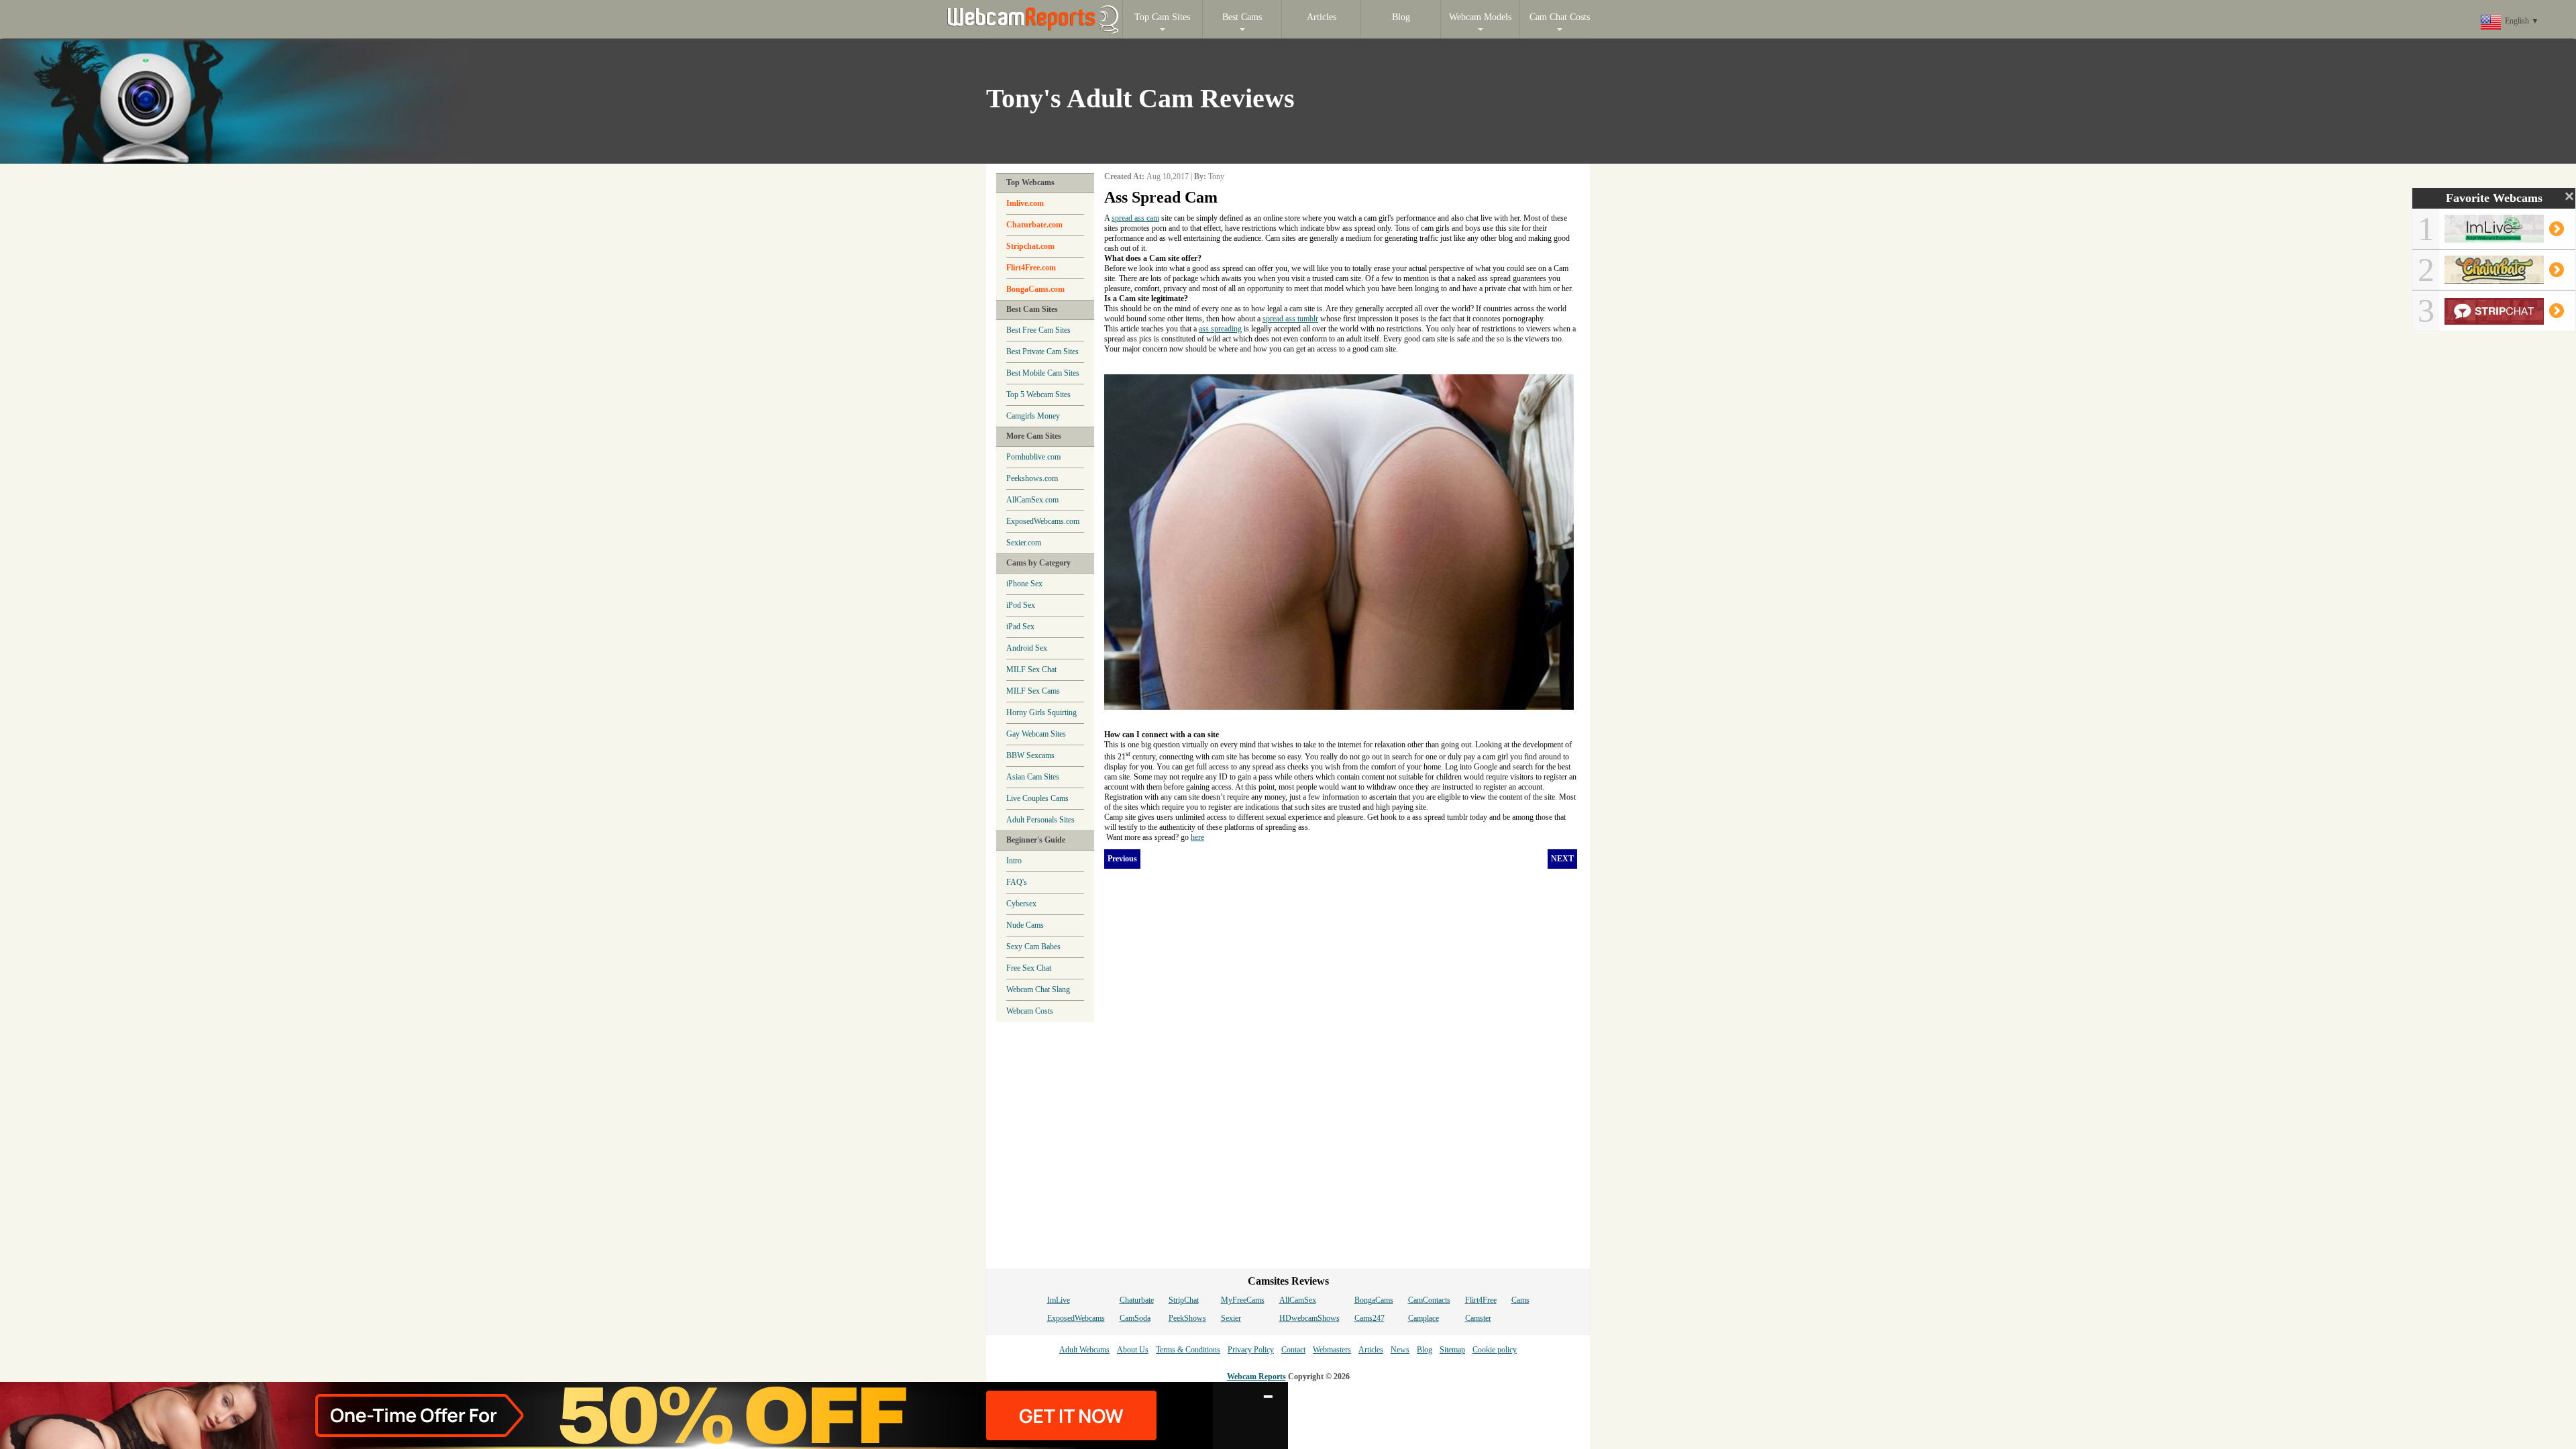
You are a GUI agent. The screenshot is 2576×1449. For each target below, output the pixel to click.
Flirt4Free (1481, 1300)
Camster (1478, 1318)
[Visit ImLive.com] (2503, 237)
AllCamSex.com (1032, 500)
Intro (1014, 861)
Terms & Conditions (1188, 1350)
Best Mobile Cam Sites (1043, 373)
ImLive (1059, 1300)
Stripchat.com (1030, 246)
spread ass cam (1135, 218)
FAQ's (1017, 882)
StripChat (1184, 1300)
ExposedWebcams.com (1043, 521)
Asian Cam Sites (1033, 777)
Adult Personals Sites (1040, 820)
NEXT (1562, 859)
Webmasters (1332, 1350)
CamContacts (1429, 1300)
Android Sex (1027, 648)
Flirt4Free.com (1031, 268)
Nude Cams (1025, 925)
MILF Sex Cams (1033, 691)
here (1197, 837)
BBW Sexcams (1030, 755)
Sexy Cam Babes (1033, 947)
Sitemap (1452, 1350)
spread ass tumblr (1290, 319)
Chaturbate (1137, 1300)
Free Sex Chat (1029, 968)
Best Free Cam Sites (1038, 330)
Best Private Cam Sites (1042, 352)
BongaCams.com (1035, 289)
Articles (1371, 1350)
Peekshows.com (1032, 478)
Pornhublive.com (1033, 457)
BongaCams (1374, 1300)
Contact (1293, 1350)
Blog (1425, 1350)
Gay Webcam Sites (1036, 734)
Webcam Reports (1256, 1377)
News (1400, 1350)
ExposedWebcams (1076, 1318)
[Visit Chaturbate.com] (2503, 278)
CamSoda (1135, 1318)
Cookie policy (1495, 1350)
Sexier (1231, 1318)
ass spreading (1220, 329)
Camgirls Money (1033, 416)
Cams (1520, 1300)
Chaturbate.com (1034, 225)
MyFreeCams (1243, 1300)
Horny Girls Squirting (1041, 712)
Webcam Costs (1030, 1011)
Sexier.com (1024, 543)
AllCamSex (1298, 1300)
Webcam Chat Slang (1038, 989)
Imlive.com (1025, 203)
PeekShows (1187, 1318)
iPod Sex (1021, 605)
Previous (1122, 859)
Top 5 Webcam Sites (1038, 394)
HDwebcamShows (1309, 1318)
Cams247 (1370, 1318)
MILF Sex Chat (1031, 669)
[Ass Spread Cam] (1339, 379)
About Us (1133, 1350)
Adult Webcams (1084, 1350)
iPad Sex (1020, 627)
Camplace (1424, 1318)
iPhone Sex (1024, 584)
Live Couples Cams (1037, 798)
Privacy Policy (1251, 1350)
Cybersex (1021, 904)
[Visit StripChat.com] (2503, 319)
